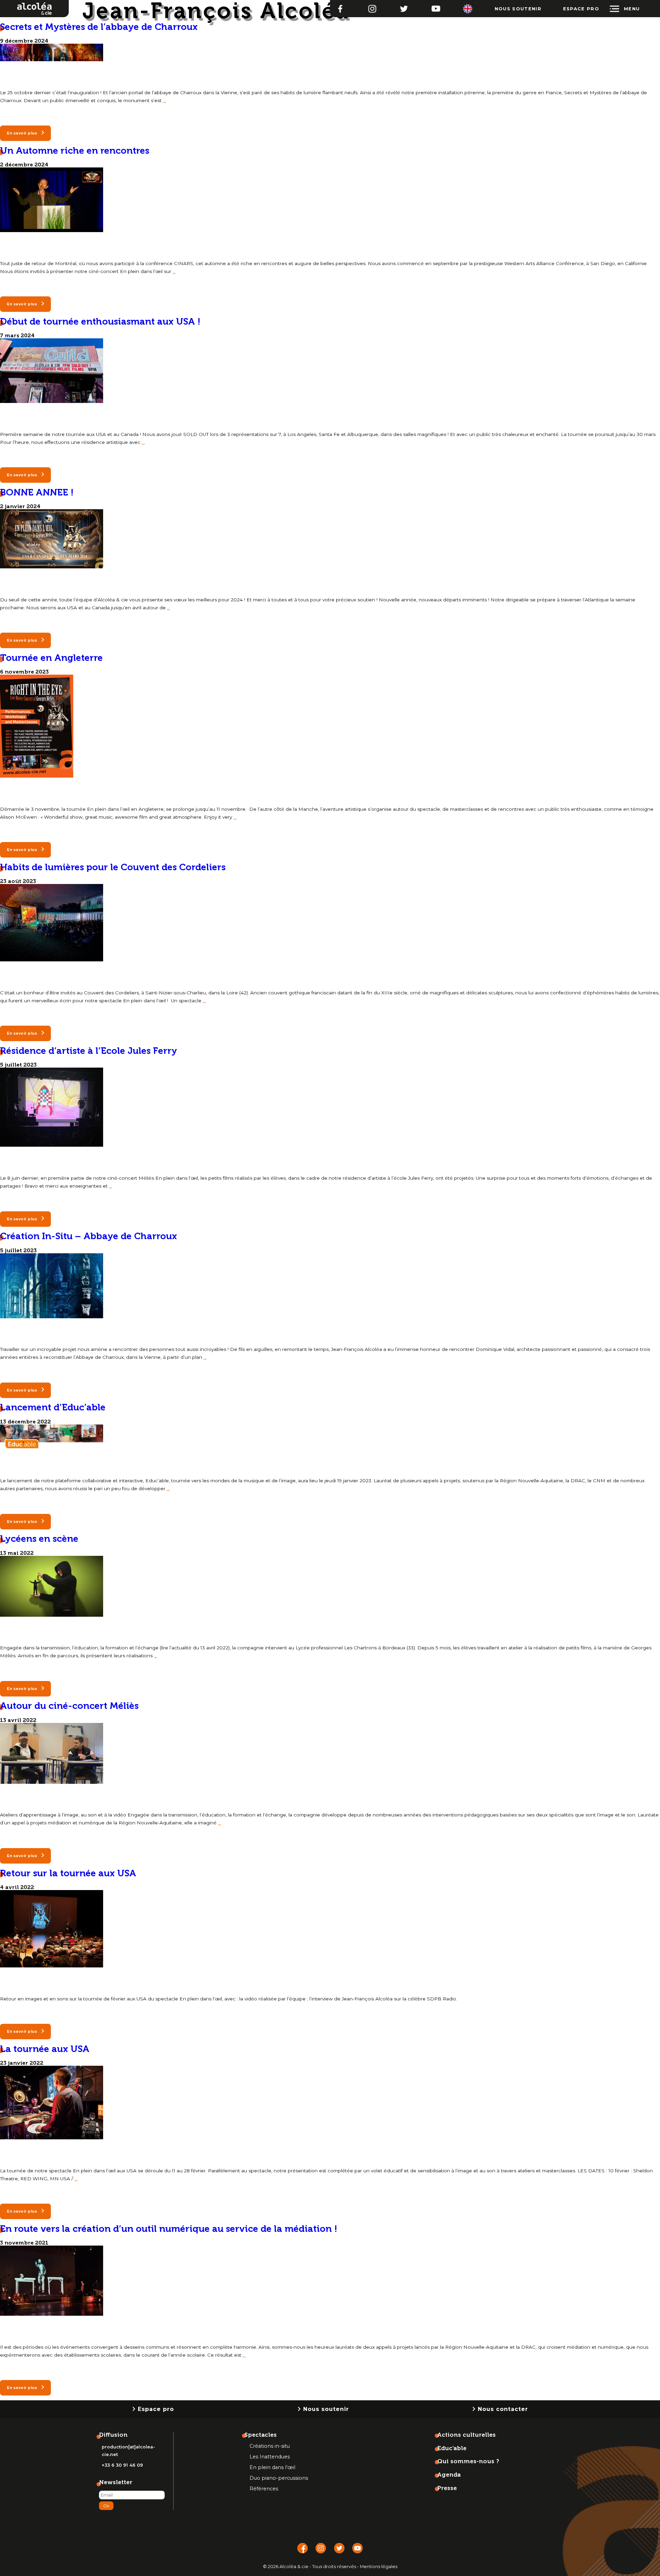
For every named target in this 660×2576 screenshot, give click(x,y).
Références (264, 2489)
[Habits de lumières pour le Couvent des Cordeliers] (52, 959)
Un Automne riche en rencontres (75, 150)
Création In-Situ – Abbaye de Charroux (89, 1236)
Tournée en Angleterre (51, 658)
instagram (372, 6)
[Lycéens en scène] (52, 1615)
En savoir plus (22, 133)
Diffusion (113, 2435)
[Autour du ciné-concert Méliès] (52, 1782)
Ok (106, 2506)
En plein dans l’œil (272, 2467)
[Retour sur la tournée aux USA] (52, 1966)
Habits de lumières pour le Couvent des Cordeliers (113, 867)
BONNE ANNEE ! (37, 492)
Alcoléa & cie (18, 3)
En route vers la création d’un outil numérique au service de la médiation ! (169, 2229)
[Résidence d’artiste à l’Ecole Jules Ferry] (52, 1145)
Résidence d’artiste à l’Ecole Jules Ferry (89, 1051)
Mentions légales (379, 2567)
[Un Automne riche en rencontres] (52, 230)
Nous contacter (503, 2409)
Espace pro (581, 9)
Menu (632, 9)
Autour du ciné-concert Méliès (69, 1706)
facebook (340, 6)
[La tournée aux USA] (52, 2137)
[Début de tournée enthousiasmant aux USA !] (52, 401)
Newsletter (116, 2482)
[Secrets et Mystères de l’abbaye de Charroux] (52, 59)
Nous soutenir (518, 9)
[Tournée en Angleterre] (37, 776)
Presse (447, 2488)
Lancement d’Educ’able (53, 1407)
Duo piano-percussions (279, 2478)
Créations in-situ (270, 2446)
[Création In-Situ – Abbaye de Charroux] (52, 1316)
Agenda (449, 2475)
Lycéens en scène (39, 1538)
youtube (436, 6)
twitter (404, 6)
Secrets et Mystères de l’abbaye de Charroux (99, 27)
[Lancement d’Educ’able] (52, 1448)
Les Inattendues (270, 2457)
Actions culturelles (466, 2435)
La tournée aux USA (45, 2049)
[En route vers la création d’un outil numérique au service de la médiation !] (52, 2314)
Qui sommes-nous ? (468, 2461)
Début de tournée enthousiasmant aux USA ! (100, 321)
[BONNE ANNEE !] (52, 566)
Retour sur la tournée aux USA (68, 1873)
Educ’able (452, 2448)
